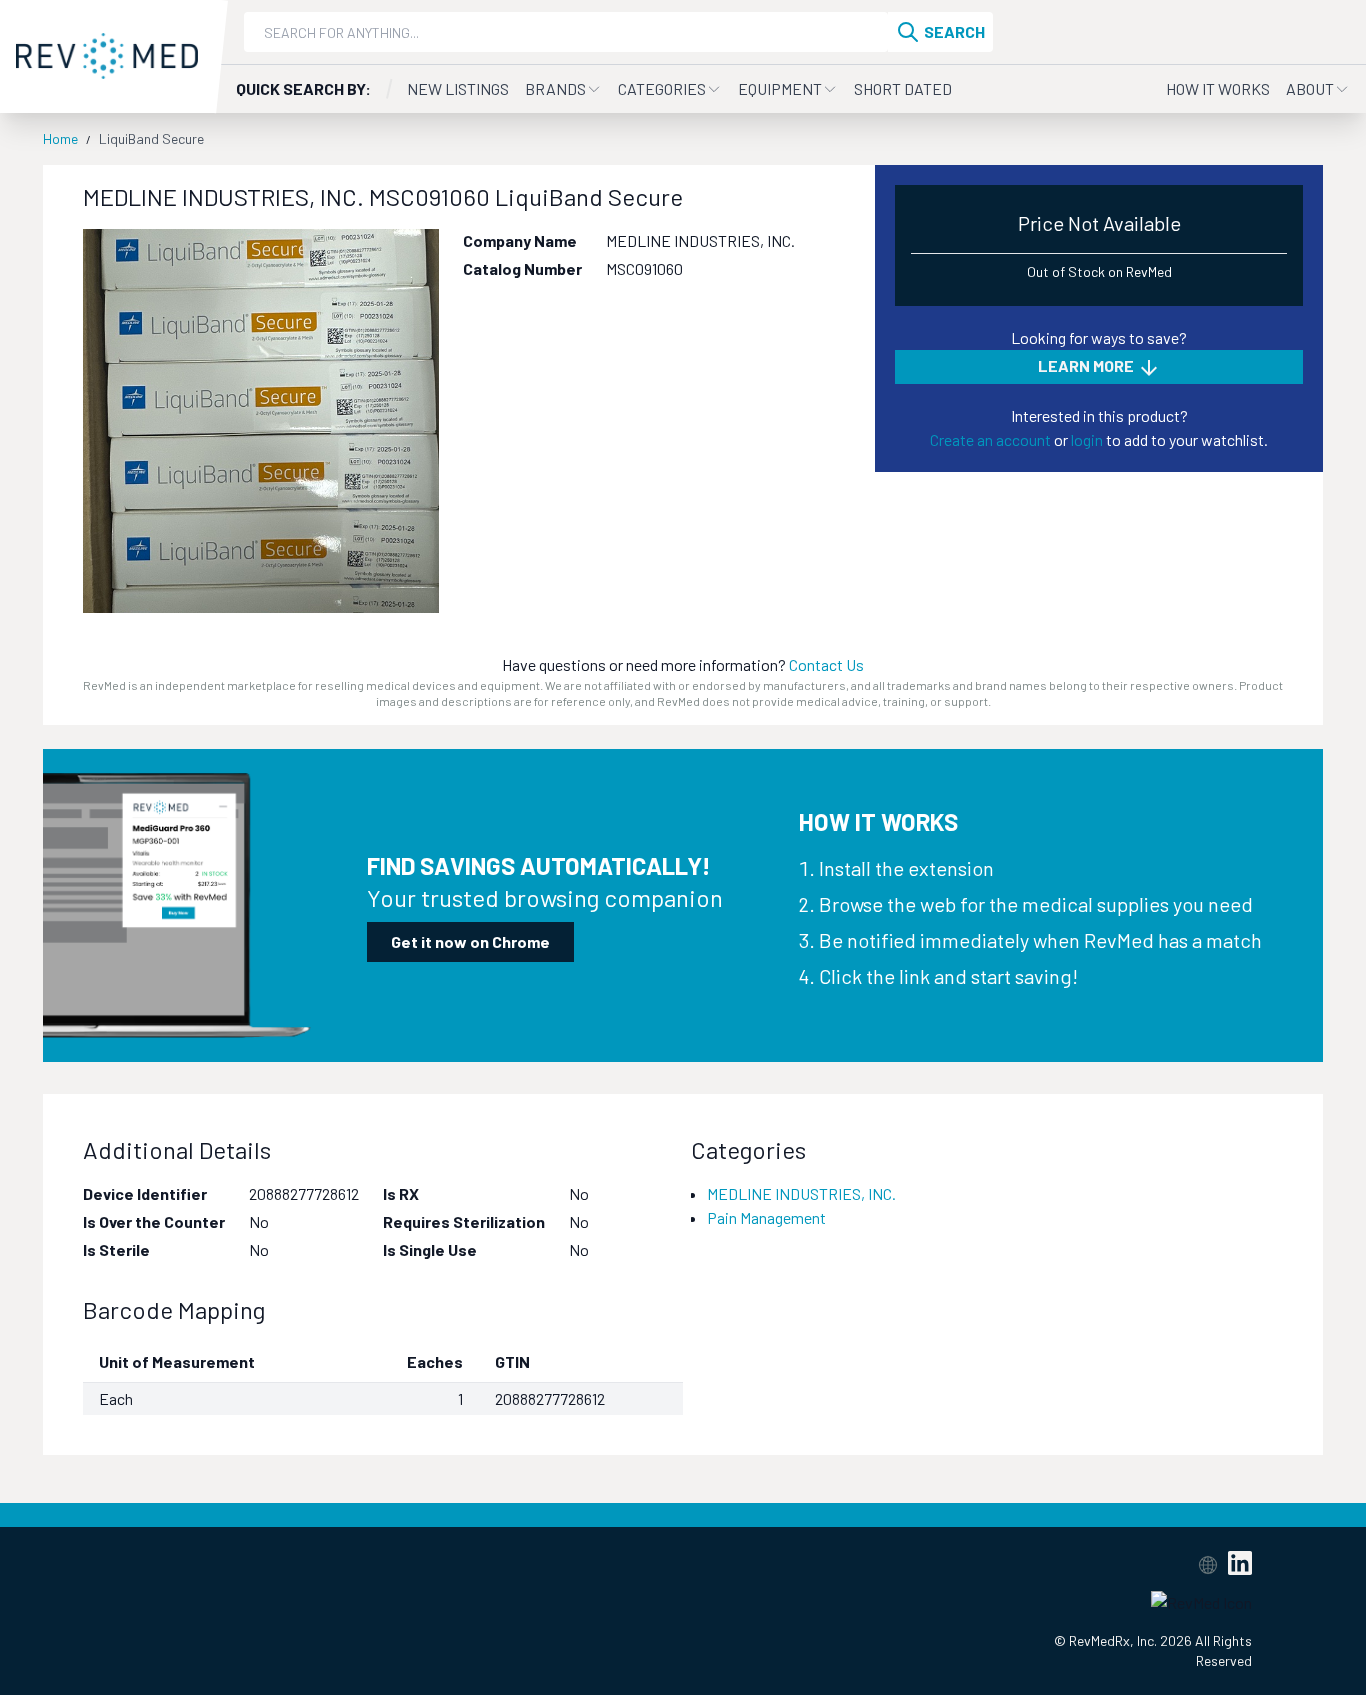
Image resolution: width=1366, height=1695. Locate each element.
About (1310, 88)
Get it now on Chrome (470, 941)
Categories (662, 88)
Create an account (990, 439)
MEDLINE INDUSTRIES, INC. (801, 1193)
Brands (555, 88)
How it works (1218, 88)
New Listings (458, 88)
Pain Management (766, 1217)
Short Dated (903, 88)
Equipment (780, 88)
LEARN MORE (1087, 365)
